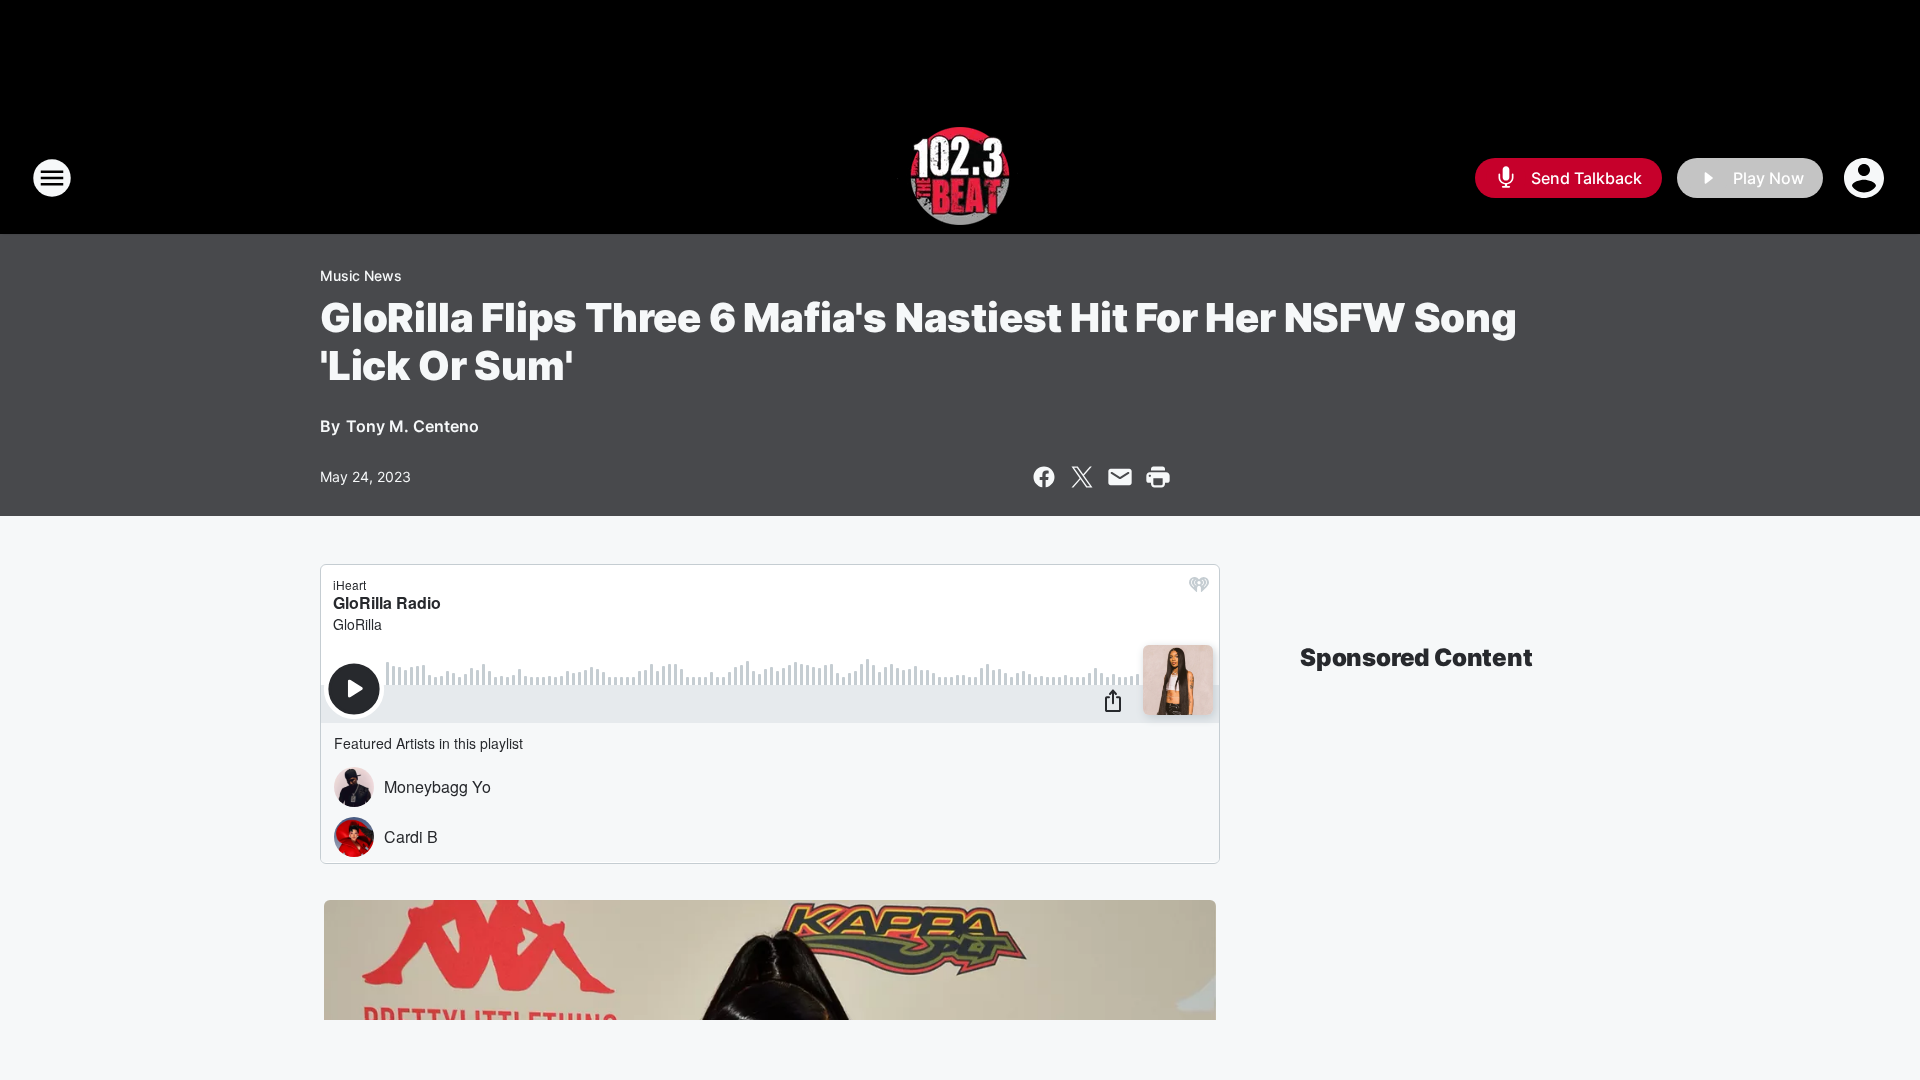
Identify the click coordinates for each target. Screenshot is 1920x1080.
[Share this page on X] (1082, 477)
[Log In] (1866, 178)
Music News (361, 275)
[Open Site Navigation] (52, 178)
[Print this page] (1158, 477)
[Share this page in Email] (1120, 477)
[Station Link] (960, 178)
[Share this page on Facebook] (1044, 477)
